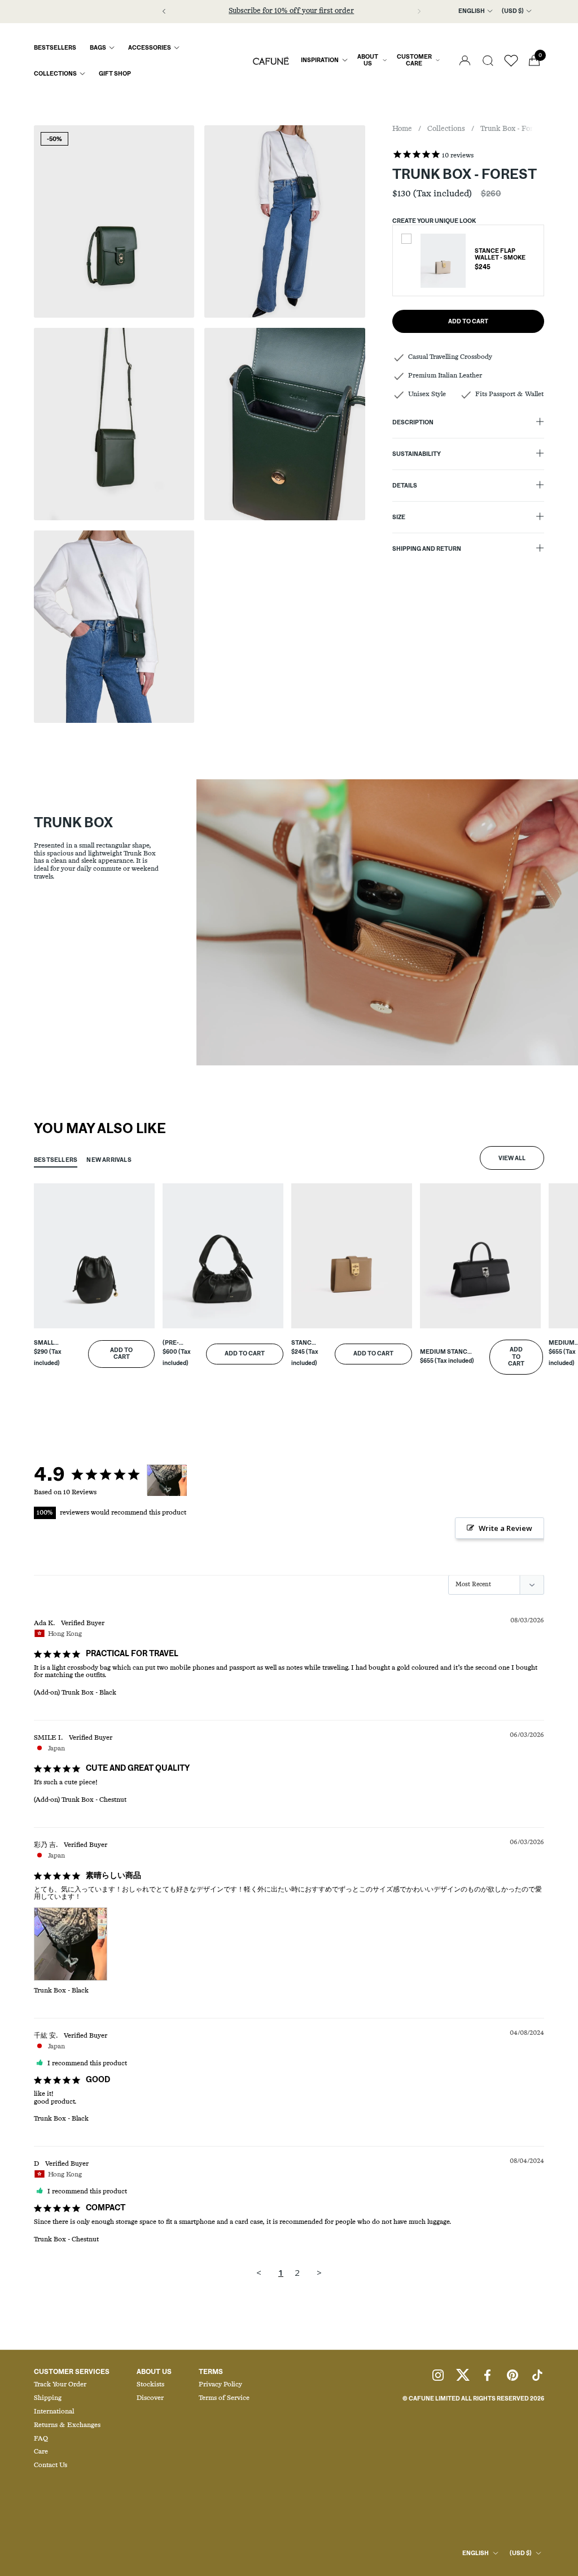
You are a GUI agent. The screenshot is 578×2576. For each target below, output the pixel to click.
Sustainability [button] (417, 454)
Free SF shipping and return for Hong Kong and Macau (291, 11)
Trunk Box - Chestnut (66, 2240)
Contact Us (51, 2465)
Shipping (48, 2398)
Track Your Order (60, 2385)
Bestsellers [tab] (56, 1160)
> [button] (319, 2272)
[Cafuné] (271, 60)
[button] (488, 61)
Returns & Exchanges (67, 2425)
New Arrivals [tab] (109, 1160)
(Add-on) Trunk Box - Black (75, 1693)
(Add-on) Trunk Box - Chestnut (80, 1800)
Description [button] (413, 423)
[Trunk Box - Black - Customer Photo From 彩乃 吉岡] (167, 1480)
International (54, 2412)
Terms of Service (224, 2398)
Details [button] (405, 486)
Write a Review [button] (505, 1528)
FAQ (41, 2439)
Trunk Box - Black (61, 1991)
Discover (150, 2398)
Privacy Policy (220, 2385)
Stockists (150, 2385)
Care (41, 2452)
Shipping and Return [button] (427, 549)
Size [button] (399, 517)
